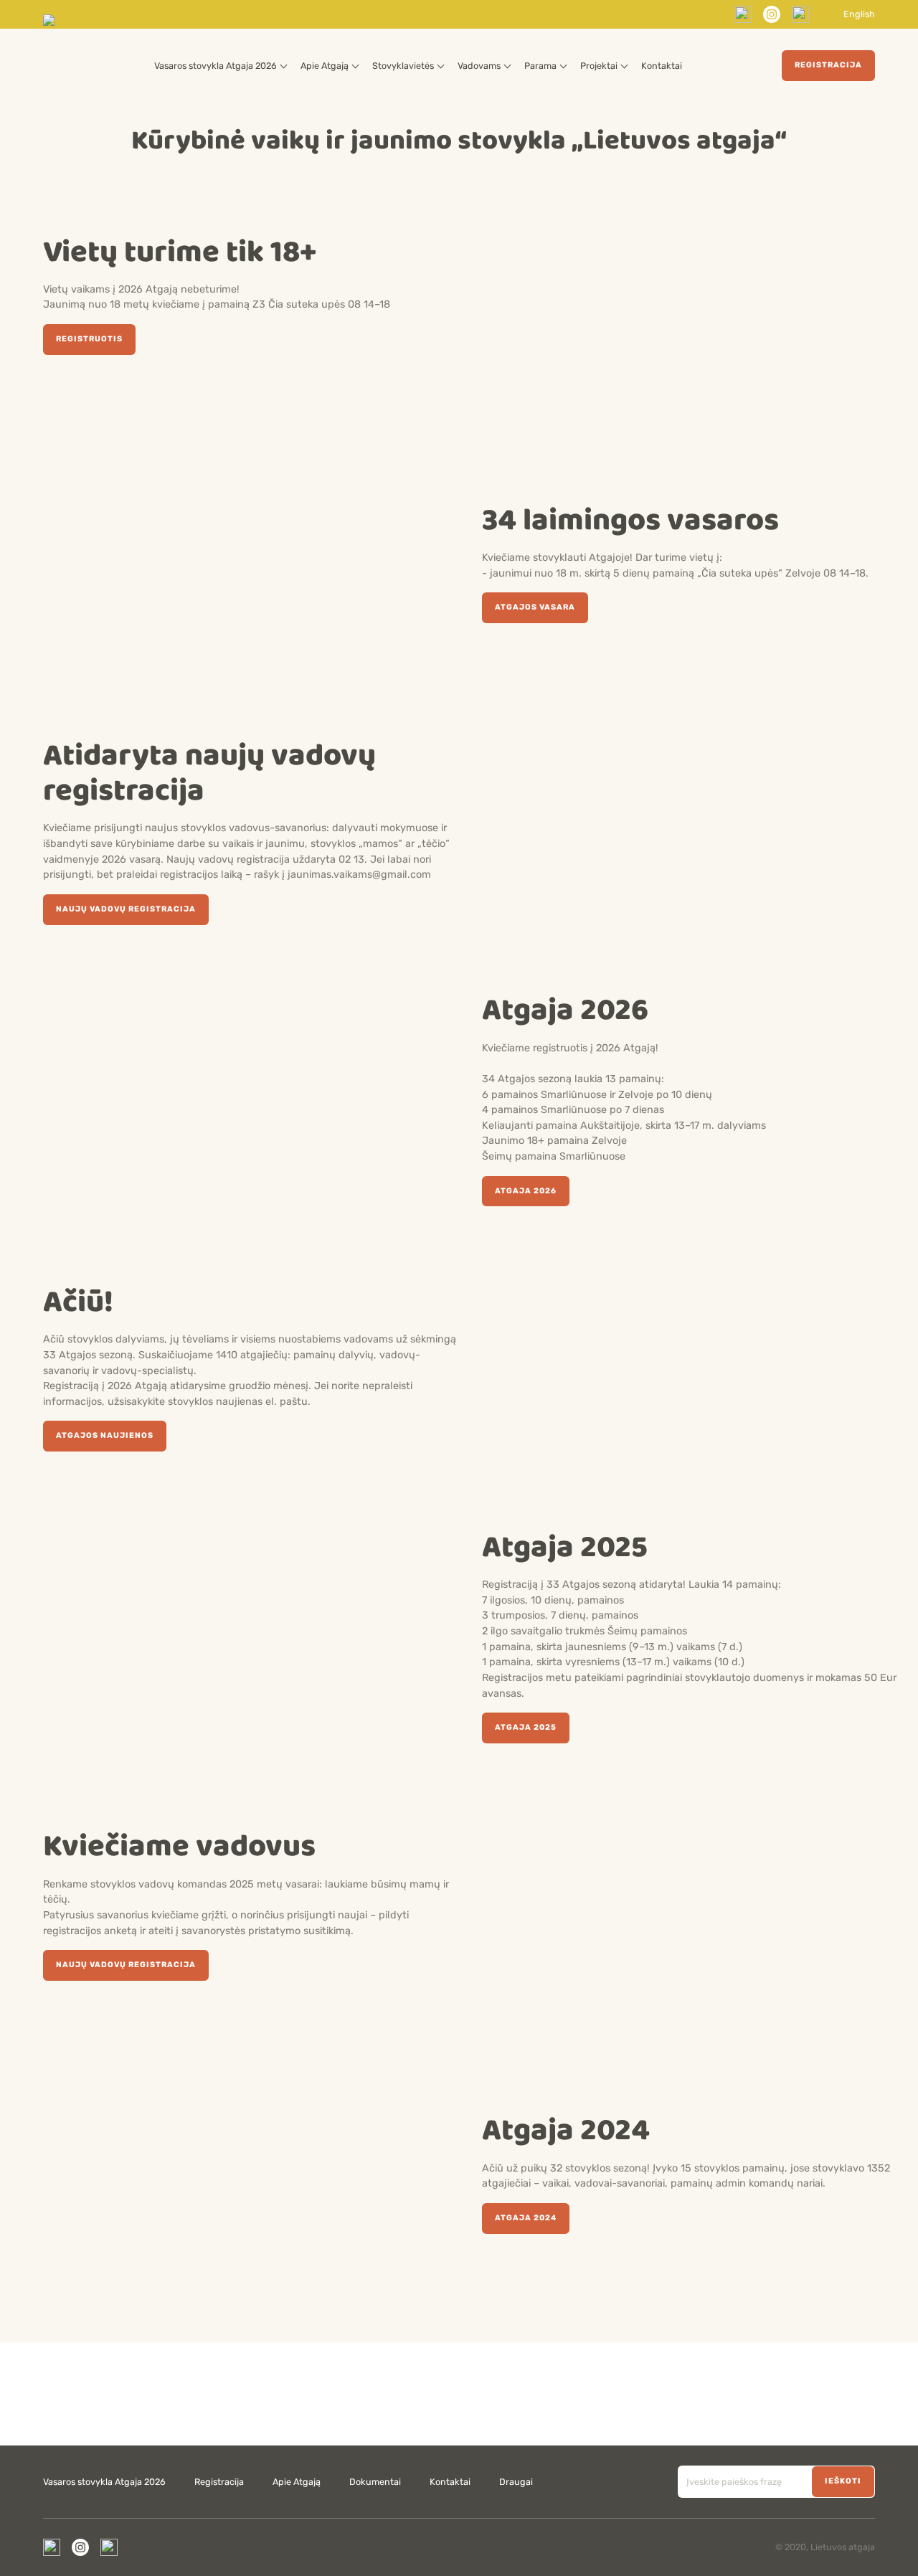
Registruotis (89, 339)
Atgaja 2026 (526, 1191)
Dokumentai (375, 2482)
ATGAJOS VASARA (535, 607)
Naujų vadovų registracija (126, 909)
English (859, 15)
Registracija (828, 65)
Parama (540, 66)
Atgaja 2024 (526, 2218)
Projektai (599, 66)
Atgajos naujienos (105, 1435)
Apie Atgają (325, 66)
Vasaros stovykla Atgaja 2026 (216, 66)
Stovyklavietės (403, 66)
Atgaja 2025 (526, 1727)
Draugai (516, 2482)
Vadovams (479, 66)
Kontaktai (662, 66)
